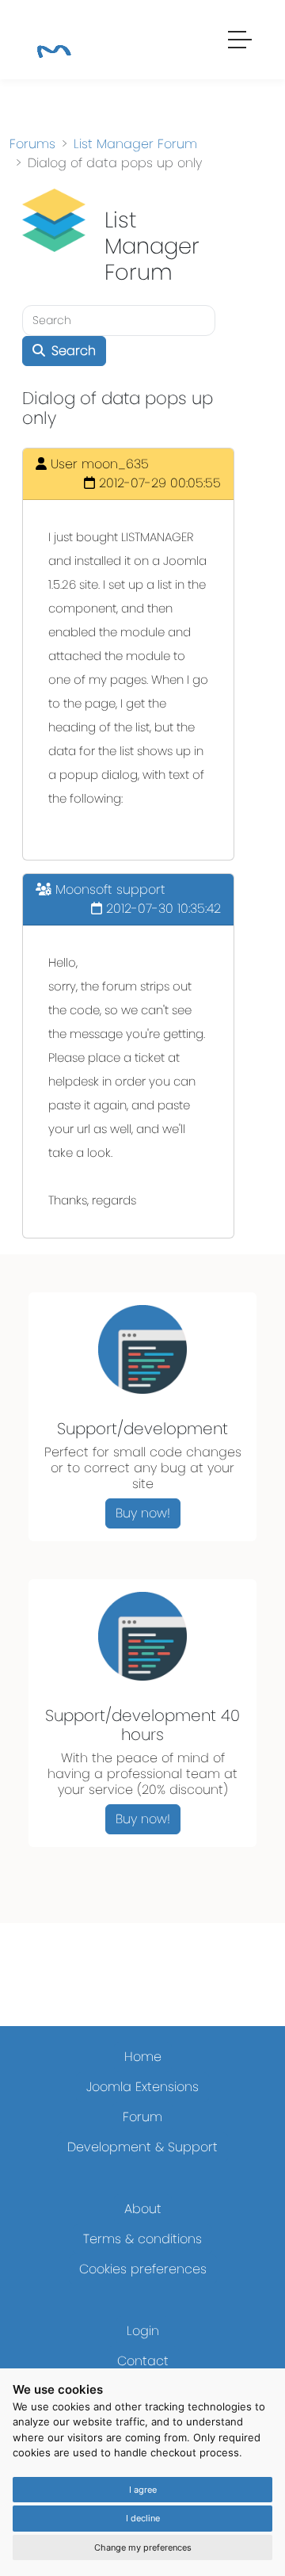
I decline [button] (143, 2518)
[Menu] (241, 42)
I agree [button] (143, 2490)
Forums (32, 144)
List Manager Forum (135, 144)
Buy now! (143, 1513)
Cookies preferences (143, 2269)
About (143, 2209)
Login (143, 2331)
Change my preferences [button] (143, 2547)
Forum (142, 2117)
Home (143, 2057)
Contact (143, 2361)
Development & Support (142, 2147)
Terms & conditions (142, 2239)
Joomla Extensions (142, 2087)
